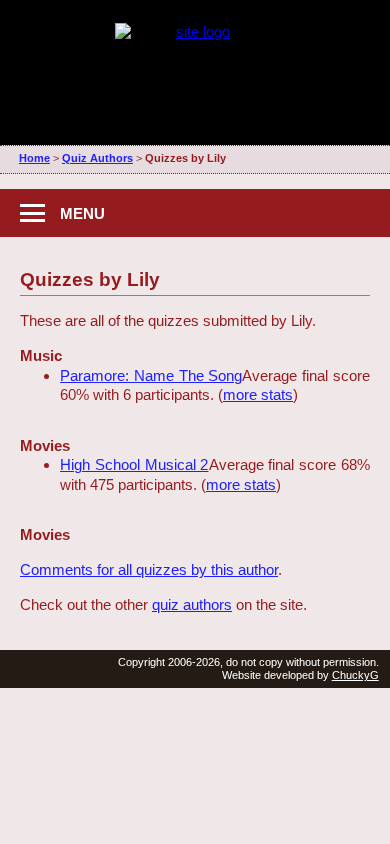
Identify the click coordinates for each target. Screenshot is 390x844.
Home (34, 158)
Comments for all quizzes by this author (149, 569)
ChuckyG (355, 675)
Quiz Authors (97, 158)
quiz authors (192, 604)
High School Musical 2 (134, 464)
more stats (258, 394)
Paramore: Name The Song (151, 375)
